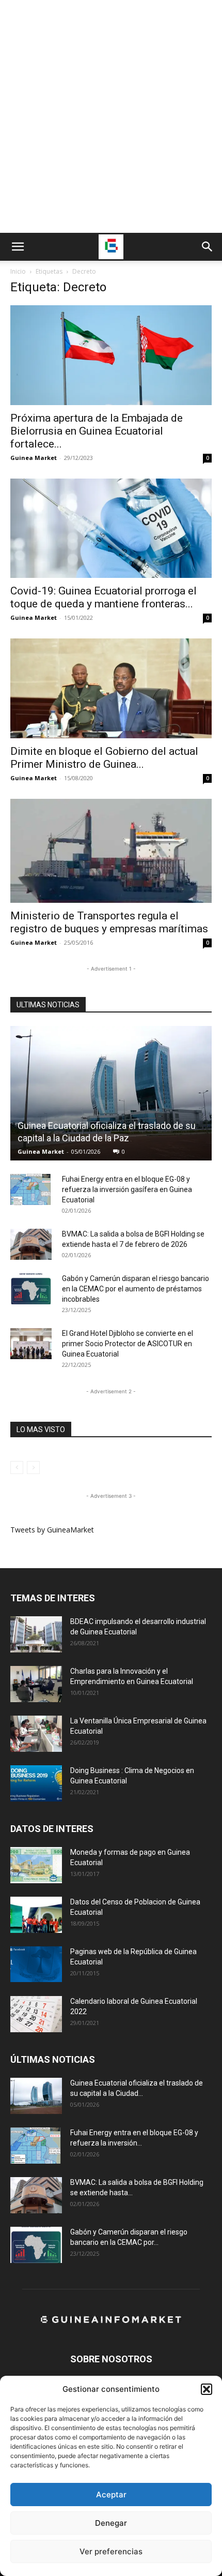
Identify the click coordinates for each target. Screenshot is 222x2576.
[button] (207, 2389)
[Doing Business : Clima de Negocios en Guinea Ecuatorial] (36, 1783)
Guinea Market (34, 458)
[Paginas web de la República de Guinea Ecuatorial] (36, 1964)
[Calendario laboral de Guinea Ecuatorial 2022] (36, 2014)
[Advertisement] (111, 116)
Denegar (111, 2523)
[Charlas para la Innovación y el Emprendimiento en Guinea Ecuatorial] (36, 1684)
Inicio (18, 271)
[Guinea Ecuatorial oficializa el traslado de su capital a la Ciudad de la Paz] (111, 1093)
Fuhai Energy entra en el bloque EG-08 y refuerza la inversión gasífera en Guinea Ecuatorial (127, 1189)
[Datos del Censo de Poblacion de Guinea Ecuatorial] (36, 1915)
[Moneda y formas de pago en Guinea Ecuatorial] (36, 1865)
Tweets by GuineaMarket (52, 1530)
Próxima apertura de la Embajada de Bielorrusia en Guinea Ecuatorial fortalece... (97, 431)
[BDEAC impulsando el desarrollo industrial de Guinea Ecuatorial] (36, 1634)
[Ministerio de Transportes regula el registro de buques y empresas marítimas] (111, 851)
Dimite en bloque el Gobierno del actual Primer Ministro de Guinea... (104, 758)
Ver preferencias (111, 2551)
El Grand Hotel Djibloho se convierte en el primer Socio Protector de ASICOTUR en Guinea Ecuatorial (128, 1344)
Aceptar (111, 2495)
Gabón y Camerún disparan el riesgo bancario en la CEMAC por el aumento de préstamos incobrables (136, 1289)
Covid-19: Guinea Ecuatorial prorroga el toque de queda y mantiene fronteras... (104, 597)
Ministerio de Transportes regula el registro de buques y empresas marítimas (109, 922)
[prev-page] (17, 1468)
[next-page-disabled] (33, 1468)
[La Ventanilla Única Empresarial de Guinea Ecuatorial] (36, 1734)
